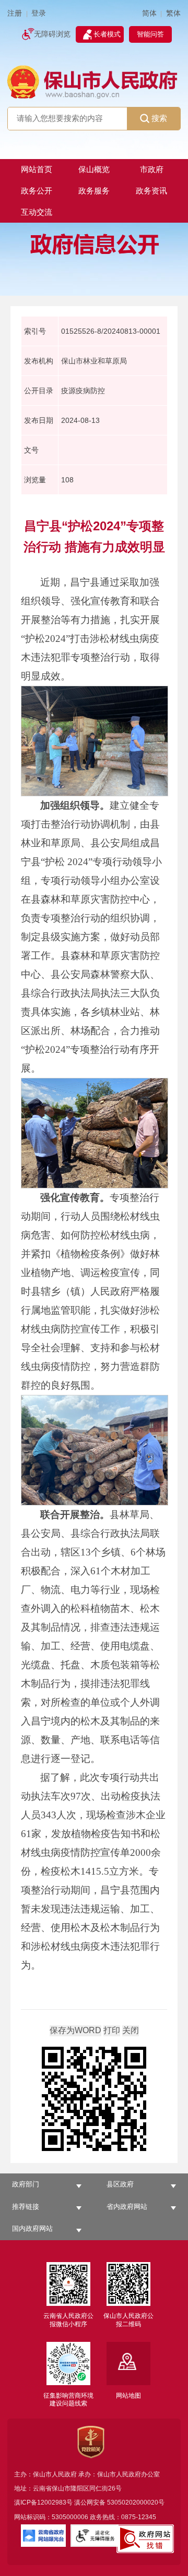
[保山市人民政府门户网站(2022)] (94, 81)
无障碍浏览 (52, 34)
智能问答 (150, 34)
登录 (39, 13)
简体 (149, 13)
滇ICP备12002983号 (43, 2502)
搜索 (159, 118)
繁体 (173, 13)
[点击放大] (94, 2100)
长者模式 (107, 34)
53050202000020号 (136, 2502)
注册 (15, 13)
